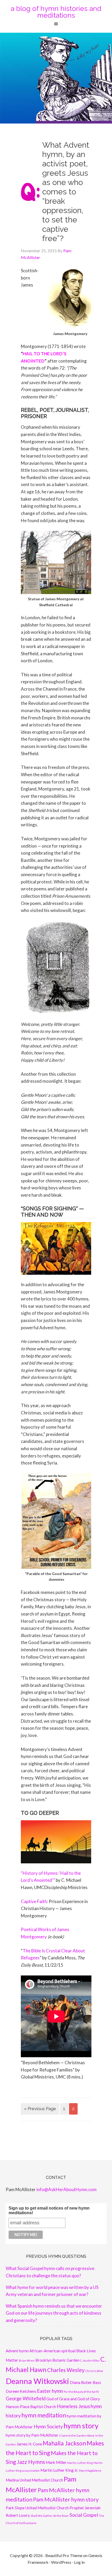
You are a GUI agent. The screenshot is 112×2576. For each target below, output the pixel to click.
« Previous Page (40, 2109)
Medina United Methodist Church (34, 2480)
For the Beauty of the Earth (81, 2392)
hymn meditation (44, 2415)
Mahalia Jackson (64, 2443)
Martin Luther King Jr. (59, 2470)
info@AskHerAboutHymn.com (67, 2189)
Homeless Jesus (73, 2406)
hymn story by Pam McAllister (32, 2435)
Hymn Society (48, 2427)
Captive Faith (34, 1901)
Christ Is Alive (94, 2371)
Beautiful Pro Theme (64, 2555)
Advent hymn (17, 2351)
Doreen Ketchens (21, 2391)
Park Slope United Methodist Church (37, 2508)
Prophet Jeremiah (85, 2508)
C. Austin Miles (90, 2360)
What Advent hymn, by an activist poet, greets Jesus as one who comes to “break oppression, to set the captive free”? (66, 192)
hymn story (81, 2426)
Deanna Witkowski (37, 2381)
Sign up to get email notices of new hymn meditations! (49, 2210)
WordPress (61, 2562)
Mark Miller (56, 2462)
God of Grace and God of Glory (73, 2399)
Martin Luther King (80, 2463)
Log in (79, 2562)
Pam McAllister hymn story (66, 2499)
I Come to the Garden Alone (77, 2435)
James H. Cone (29, 2444)
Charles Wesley (66, 2370)
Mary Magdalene (90, 2471)
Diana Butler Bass (85, 2382)
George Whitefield (26, 2398)
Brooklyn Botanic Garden (57, 2360)
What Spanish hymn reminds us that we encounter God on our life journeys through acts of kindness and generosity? (54, 2313)
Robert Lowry (18, 2515)
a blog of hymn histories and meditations (56, 12)
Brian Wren (27, 2360)
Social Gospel (84, 2515)
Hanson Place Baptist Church (31, 2407)
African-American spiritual (52, 2351)
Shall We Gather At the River (50, 2516)
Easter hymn (50, 2391)
